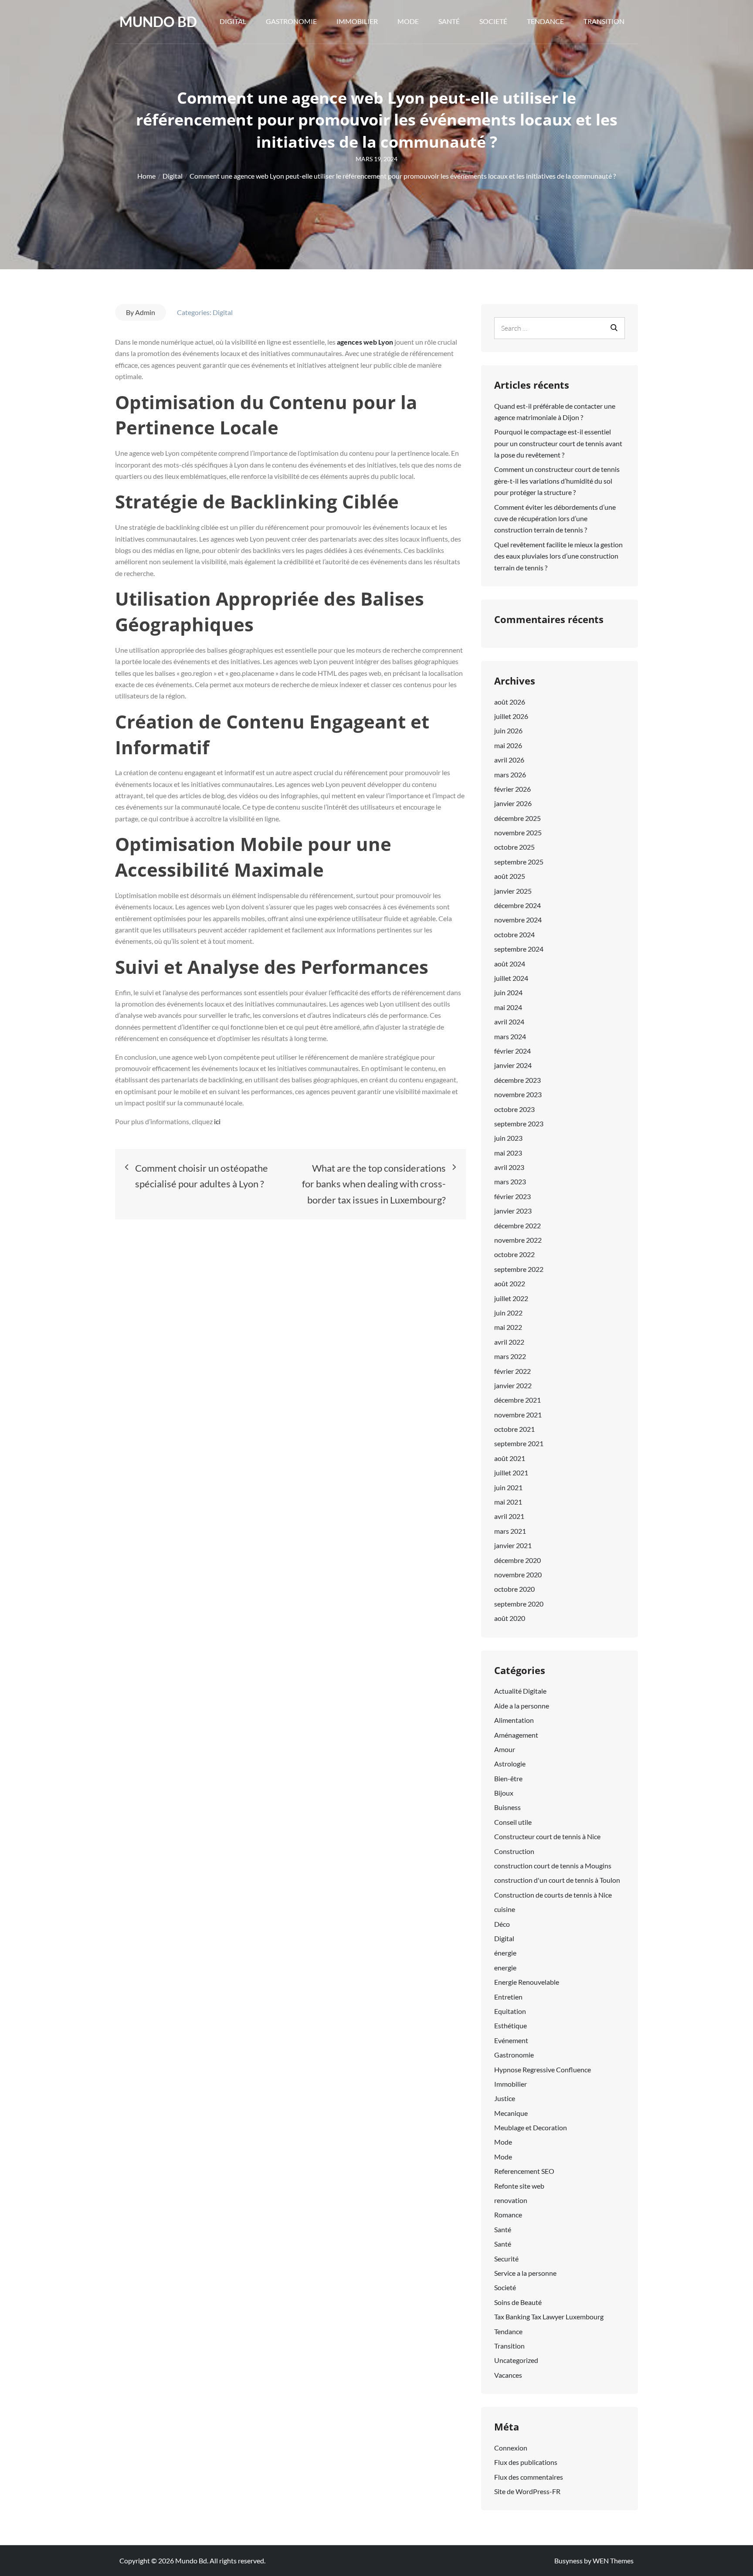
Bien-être (508, 1778)
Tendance (545, 21)
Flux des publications (526, 2462)
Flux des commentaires (529, 2477)
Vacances (508, 2375)
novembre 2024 (518, 920)
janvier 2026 (513, 803)
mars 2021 (510, 1531)
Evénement (511, 2040)
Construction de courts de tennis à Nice (553, 1895)
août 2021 (510, 1458)
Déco (502, 1924)
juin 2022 (508, 1313)
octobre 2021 (514, 1429)
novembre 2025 (518, 832)
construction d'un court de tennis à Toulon (557, 1880)
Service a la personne (525, 2273)
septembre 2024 (519, 949)
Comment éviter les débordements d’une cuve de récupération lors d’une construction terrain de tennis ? (555, 519)
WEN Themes (613, 2561)
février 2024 (512, 1051)
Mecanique (511, 2113)
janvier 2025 (513, 891)
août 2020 (510, 1618)
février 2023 (512, 1196)
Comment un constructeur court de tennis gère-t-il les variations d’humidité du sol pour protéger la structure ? (557, 481)
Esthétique (510, 2025)
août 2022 (510, 1283)
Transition (604, 21)
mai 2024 (508, 1007)
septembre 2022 (519, 1269)
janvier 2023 (513, 1211)
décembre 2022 (517, 1225)
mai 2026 (508, 745)
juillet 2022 (511, 1298)
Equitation (510, 2011)
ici (217, 1121)
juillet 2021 (511, 1473)
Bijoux (504, 1793)
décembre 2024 (517, 905)
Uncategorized (516, 2360)
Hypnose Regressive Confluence (543, 2069)
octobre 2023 (514, 1109)
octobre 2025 (514, 847)
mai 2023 (508, 1153)
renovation (511, 2200)
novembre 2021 (518, 1415)
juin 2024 (508, 992)
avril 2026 (509, 760)
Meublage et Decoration (531, 2127)
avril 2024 (509, 1022)
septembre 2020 (519, 1604)
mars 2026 (510, 774)
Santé (449, 21)
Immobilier (357, 21)
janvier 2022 (513, 1385)
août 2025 (510, 876)
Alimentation (514, 1720)
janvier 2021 (513, 1545)
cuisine (505, 1909)
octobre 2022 (514, 1254)
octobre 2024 (514, 934)
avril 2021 (509, 1516)
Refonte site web (519, 2186)
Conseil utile (513, 1822)
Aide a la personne (522, 1706)
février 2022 (512, 1371)
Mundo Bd (158, 22)
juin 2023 (508, 1138)
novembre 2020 (518, 1574)
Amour (505, 1749)
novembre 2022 (518, 1240)
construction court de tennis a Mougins (553, 1866)
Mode (408, 21)
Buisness (507, 1807)
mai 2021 (508, 1502)
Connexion (511, 2448)
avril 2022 (509, 1342)
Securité (506, 2259)
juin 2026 (508, 730)
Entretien (508, 1997)
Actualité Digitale (520, 1691)
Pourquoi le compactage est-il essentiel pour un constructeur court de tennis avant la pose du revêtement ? (558, 443)
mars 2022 (510, 1356)
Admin (145, 312)
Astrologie (510, 1764)
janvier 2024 (513, 1065)
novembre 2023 (518, 1094)
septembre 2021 (519, 1443)
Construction (514, 1851)
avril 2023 (509, 1167)
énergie (505, 1953)
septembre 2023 (519, 1124)
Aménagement (516, 1735)
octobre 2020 (514, 1589)
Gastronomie (291, 21)
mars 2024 (510, 1036)
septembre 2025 (519, 862)
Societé (493, 21)
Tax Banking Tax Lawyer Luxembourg (549, 2317)
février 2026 (512, 789)
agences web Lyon (366, 342)
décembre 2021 (517, 1400)
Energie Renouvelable (527, 1982)
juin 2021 (508, 1487)
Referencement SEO (524, 2171)
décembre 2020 (517, 1560)
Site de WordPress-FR (527, 2491)
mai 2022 (508, 1327)
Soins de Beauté (518, 2302)
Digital (233, 21)
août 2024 (510, 964)
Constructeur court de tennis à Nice (547, 1836)
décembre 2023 (517, 1080)
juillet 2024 (511, 978)
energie (505, 1968)
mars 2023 (510, 1181)
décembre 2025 (517, 818)
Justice (505, 2098)
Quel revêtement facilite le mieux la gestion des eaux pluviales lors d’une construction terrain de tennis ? (558, 556)
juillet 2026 (511, 716)
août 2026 (510, 702)
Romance (508, 2215)
